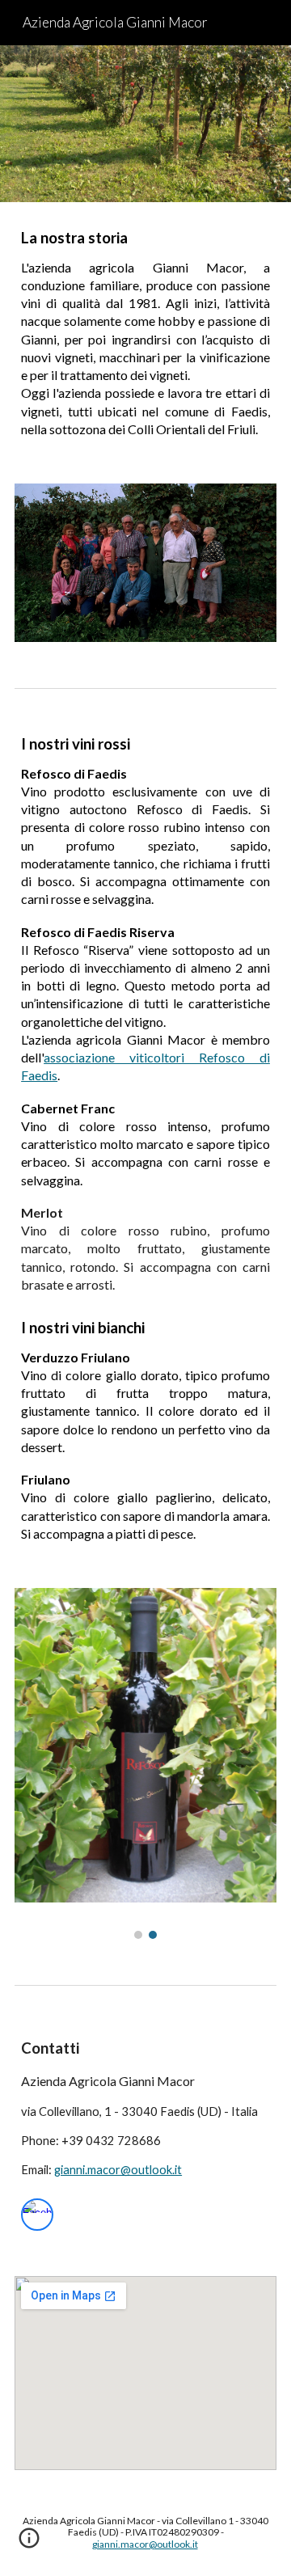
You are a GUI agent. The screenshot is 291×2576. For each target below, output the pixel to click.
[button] (29, 2544)
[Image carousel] (145, 1763)
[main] (145, 333)
